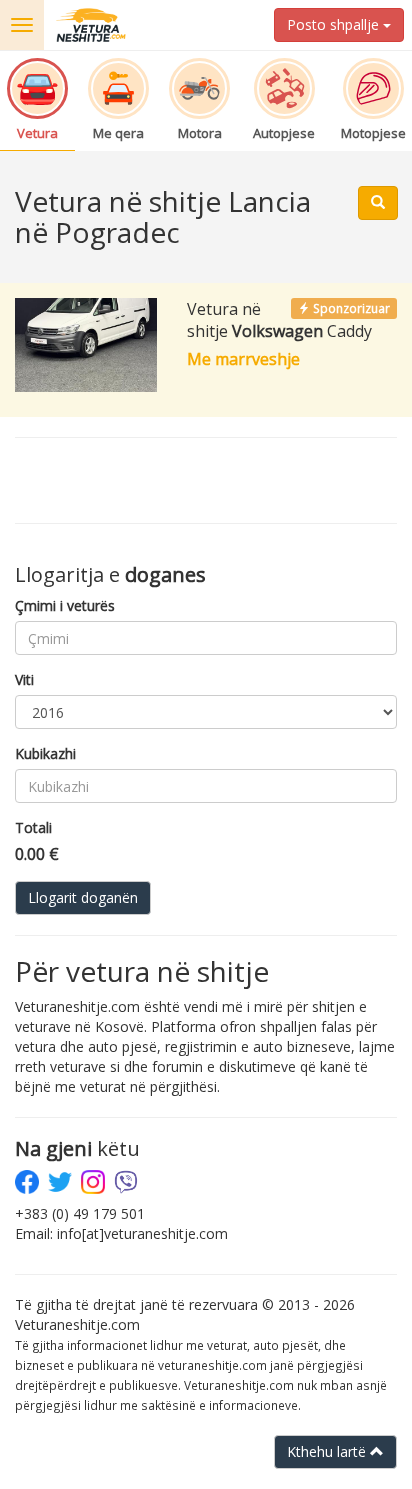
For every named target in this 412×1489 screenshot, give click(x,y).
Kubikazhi (45, 753)
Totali (33, 827)
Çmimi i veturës (65, 605)
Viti (24, 679)
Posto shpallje (335, 24)
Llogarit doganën (83, 897)
